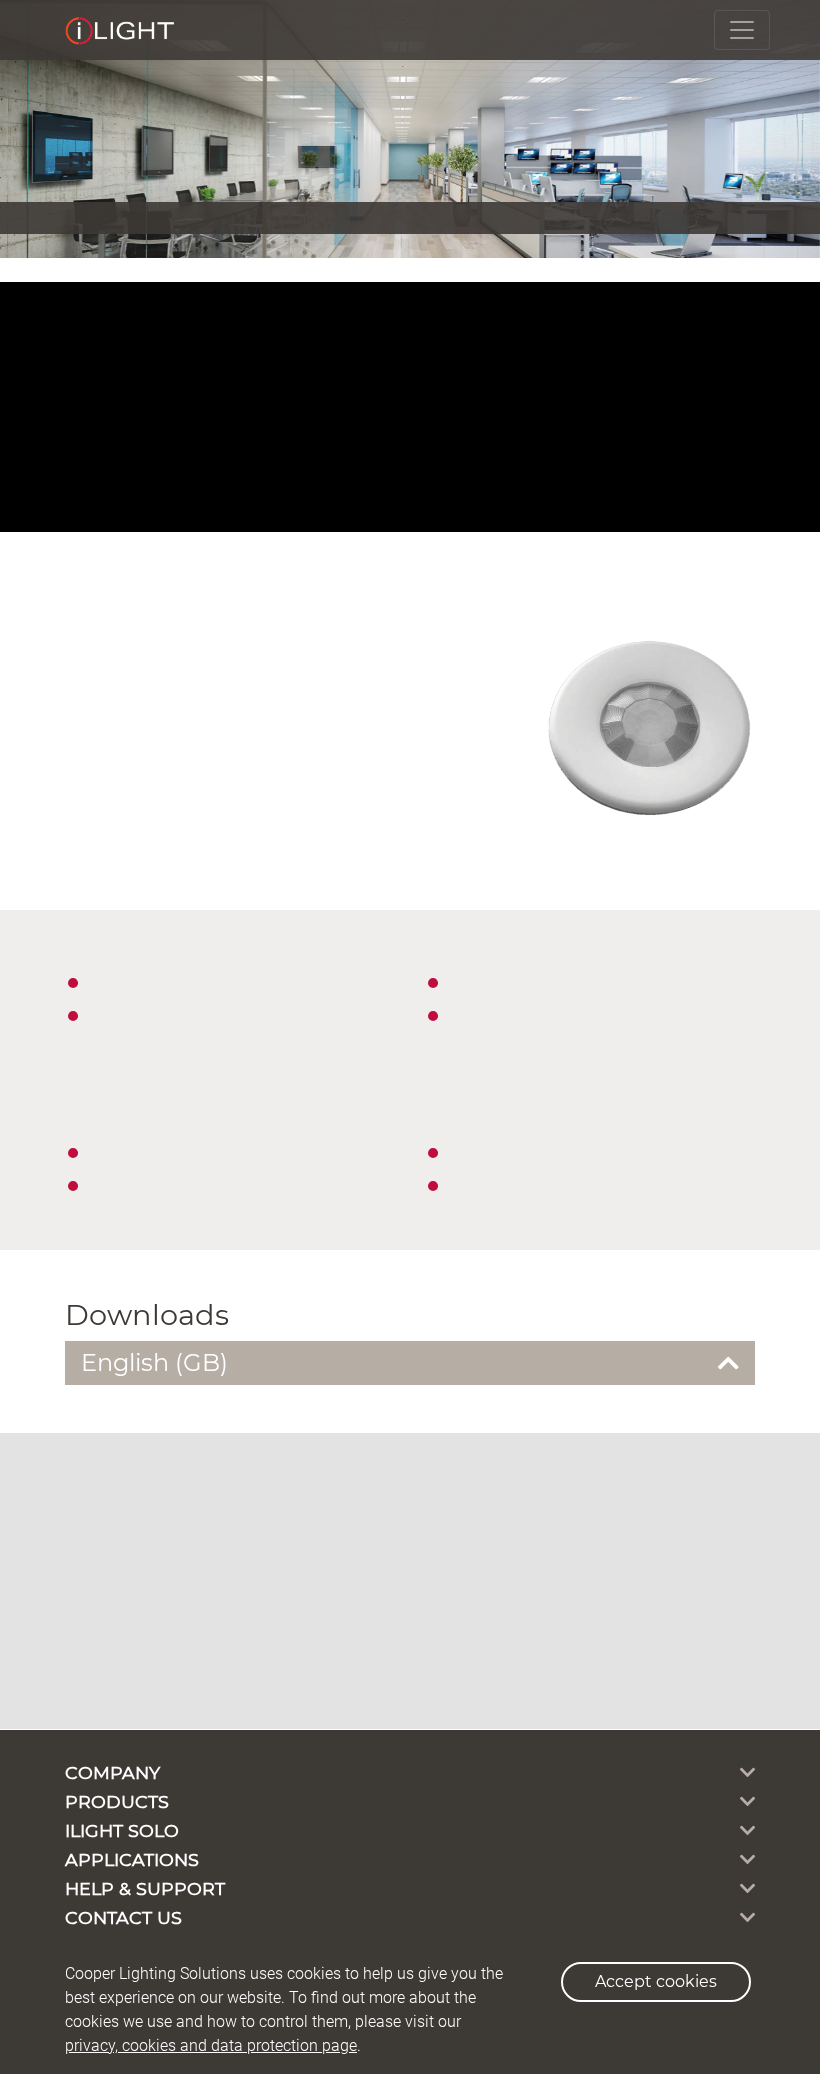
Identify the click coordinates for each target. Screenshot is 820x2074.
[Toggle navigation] (742, 30)
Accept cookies (656, 1981)
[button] (410, 1363)
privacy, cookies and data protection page (211, 2045)
